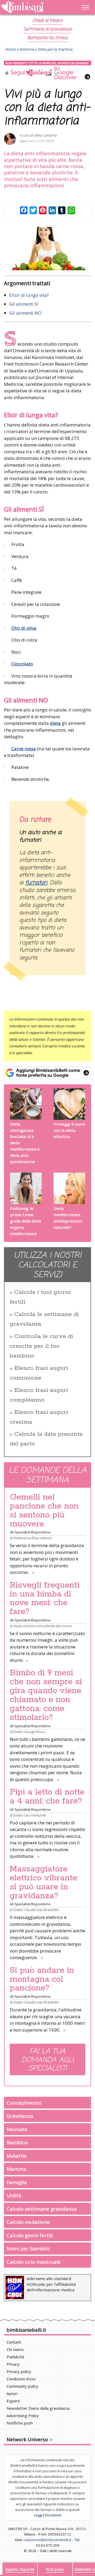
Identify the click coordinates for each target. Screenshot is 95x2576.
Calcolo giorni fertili (30, 2235)
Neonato (17, 2129)
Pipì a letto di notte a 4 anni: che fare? (47, 1797)
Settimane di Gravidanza (47, 29)
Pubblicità (15, 2357)
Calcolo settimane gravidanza (42, 2209)
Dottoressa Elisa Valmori (33, 1538)
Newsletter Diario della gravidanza (38, 2408)
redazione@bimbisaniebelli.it (47, 2540)
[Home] (35, 7)
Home (11, 49)
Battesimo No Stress (48, 38)
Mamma (27, 49)
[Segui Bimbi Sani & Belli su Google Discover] (47, 70)
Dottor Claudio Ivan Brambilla (36, 1910)
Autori (12, 2393)
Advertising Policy (23, 2416)
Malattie (17, 2156)
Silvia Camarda (45, 135)
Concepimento (24, 2103)
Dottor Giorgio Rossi (29, 1732)
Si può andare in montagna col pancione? (42, 1979)
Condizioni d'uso (21, 2379)
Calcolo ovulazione (28, 2222)
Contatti (14, 2342)
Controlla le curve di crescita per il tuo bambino (41, 1346)
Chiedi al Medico (47, 21)
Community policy (22, 2386)
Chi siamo (15, 2349)
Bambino (17, 2142)
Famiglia (17, 2182)
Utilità (14, 2195)
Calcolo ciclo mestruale (34, 2262)
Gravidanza (20, 2116)
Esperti (13, 2401)
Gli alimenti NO (25, 313)
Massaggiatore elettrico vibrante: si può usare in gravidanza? (44, 1882)
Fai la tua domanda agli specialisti (47, 2060)
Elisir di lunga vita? (29, 295)
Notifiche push (20, 2423)
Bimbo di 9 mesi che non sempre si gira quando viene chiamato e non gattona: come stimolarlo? (46, 1695)
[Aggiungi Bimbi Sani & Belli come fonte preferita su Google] (47, 1073)
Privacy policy (19, 2371)
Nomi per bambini (28, 2248)
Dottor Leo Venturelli (30, 1815)
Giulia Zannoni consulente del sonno (43, 1626)
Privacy (13, 2364)
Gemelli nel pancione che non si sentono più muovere (44, 1511)
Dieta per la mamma (55, 49)
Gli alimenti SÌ (24, 304)
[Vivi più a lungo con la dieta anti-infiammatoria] (47, 249)
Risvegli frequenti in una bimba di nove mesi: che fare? (45, 1599)
